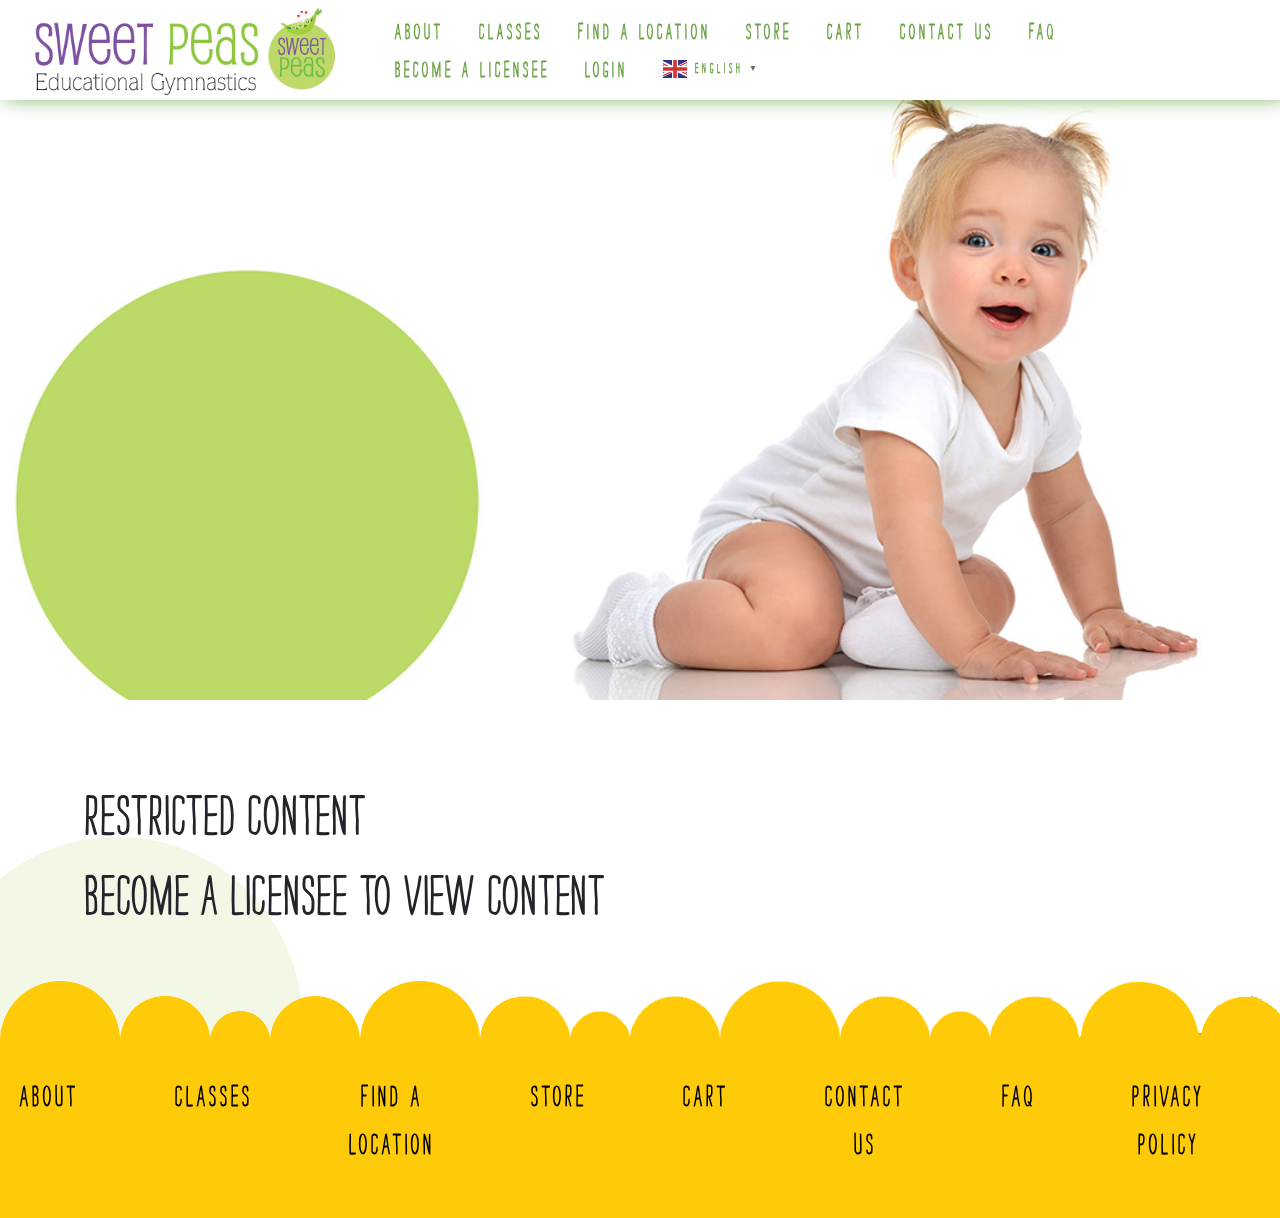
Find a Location (644, 32)
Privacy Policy (1168, 1120)
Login (606, 70)
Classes (511, 32)
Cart (846, 32)
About (419, 32)
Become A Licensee (472, 70)
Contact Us (947, 32)
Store (769, 32)
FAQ (1043, 32)
